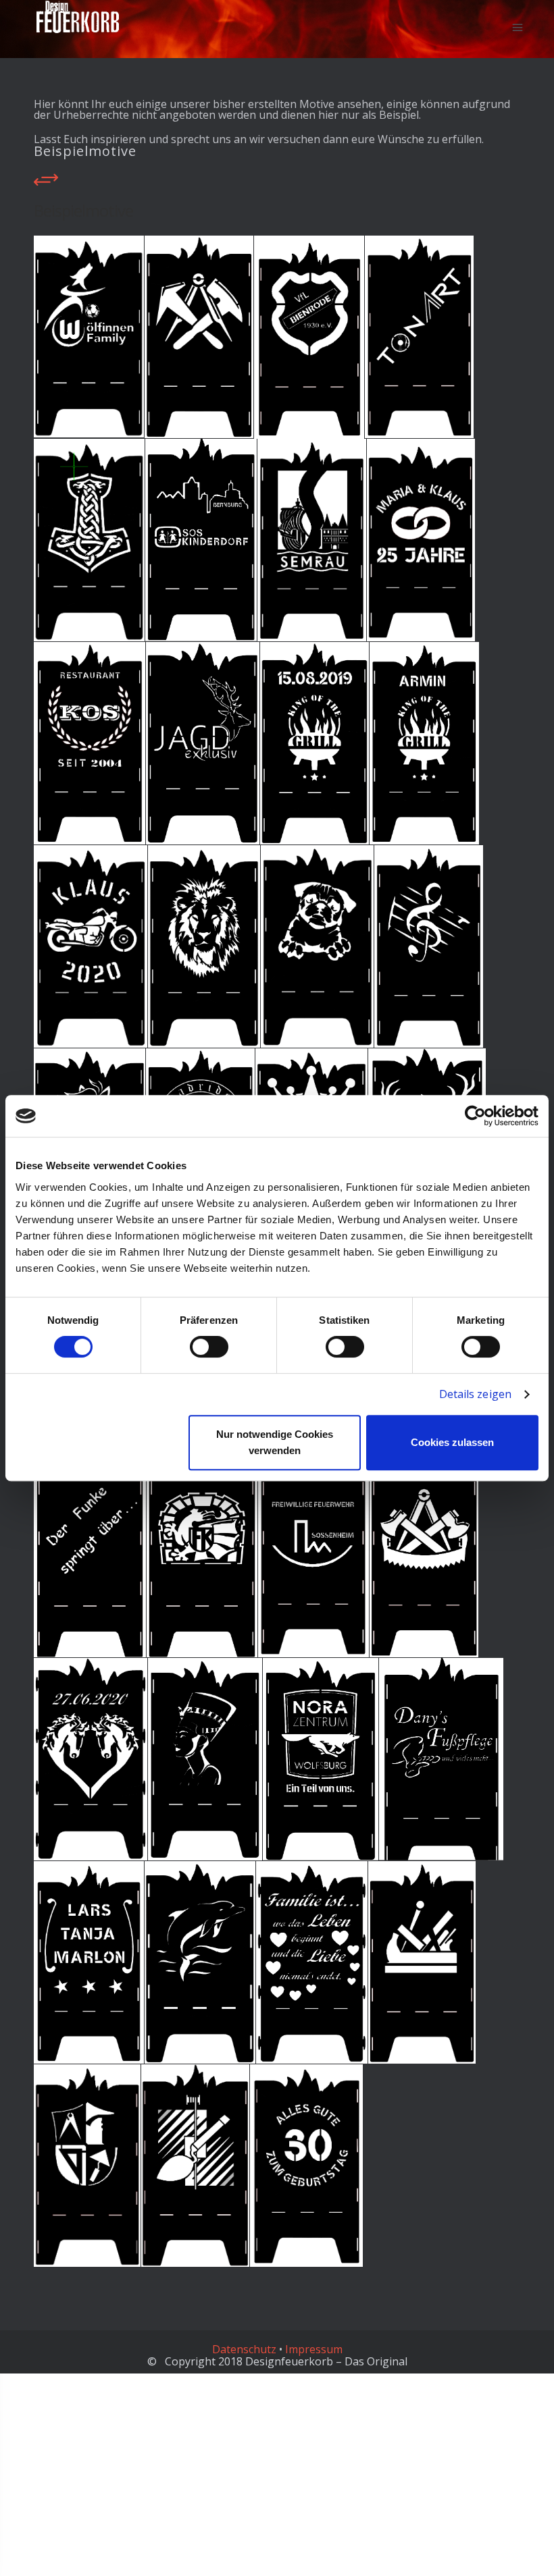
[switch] (209, 1347)
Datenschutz (244, 2349)
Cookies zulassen (452, 1442)
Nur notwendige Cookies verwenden (275, 1442)
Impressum (314, 2349)
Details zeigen (475, 1394)
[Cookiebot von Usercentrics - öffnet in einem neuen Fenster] (479, 1116)
